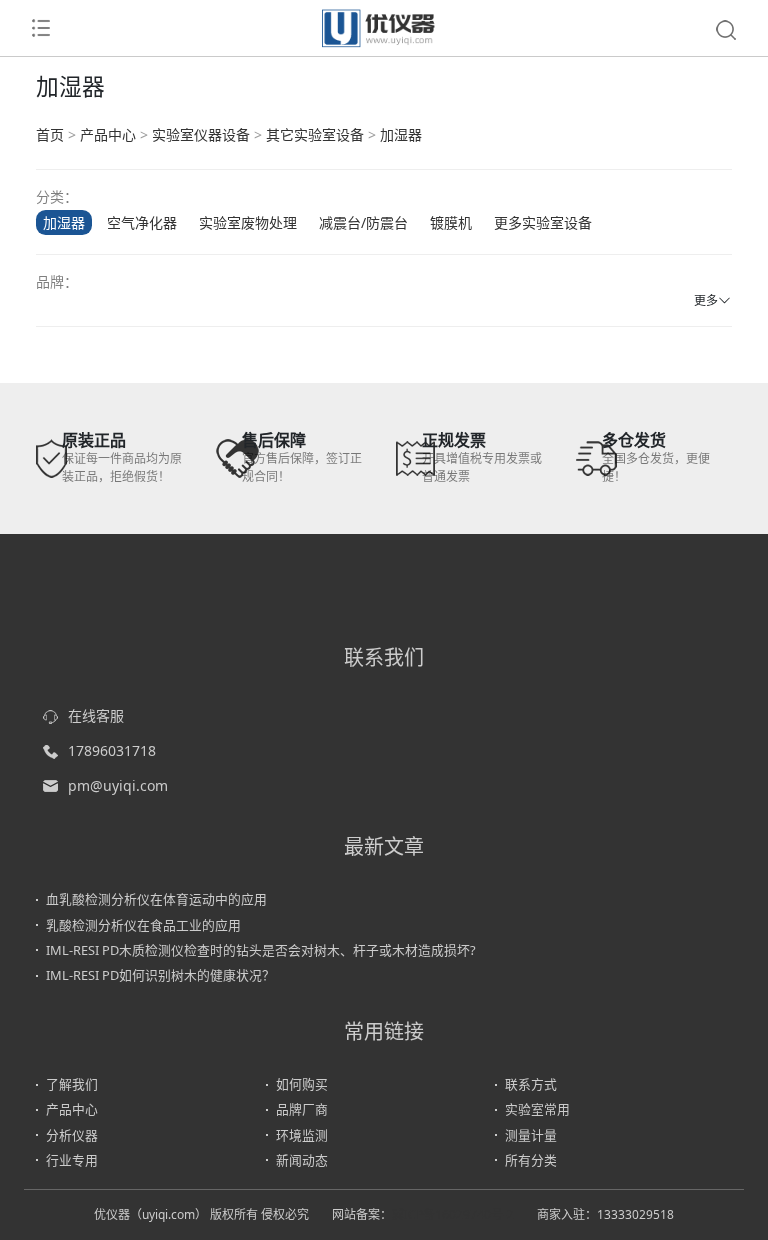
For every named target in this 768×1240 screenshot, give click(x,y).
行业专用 (72, 1160)
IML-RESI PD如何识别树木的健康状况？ (160, 975)
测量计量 (531, 1135)
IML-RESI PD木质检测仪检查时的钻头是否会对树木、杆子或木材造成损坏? (261, 950)
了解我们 (72, 1084)
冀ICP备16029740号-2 (453, 1214)
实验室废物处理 (248, 222)
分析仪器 (72, 1135)
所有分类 (531, 1160)
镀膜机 (451, 222)
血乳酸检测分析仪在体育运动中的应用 (156, 899)
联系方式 (531, 1084)
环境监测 (302, 1135)
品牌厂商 (302, 1109)
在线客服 (96, 715)
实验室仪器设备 (201, 134)
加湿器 (401, 134)
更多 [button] (706, 300)
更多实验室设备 (543, 222)
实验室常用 (537, 1109)
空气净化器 (142, 222)
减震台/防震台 (363, 222)
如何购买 (302, 1084)
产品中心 (108, 134)
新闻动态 (302, 1160)
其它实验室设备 (315, 134)
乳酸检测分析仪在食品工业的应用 (143, 925)
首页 (50, 134)
